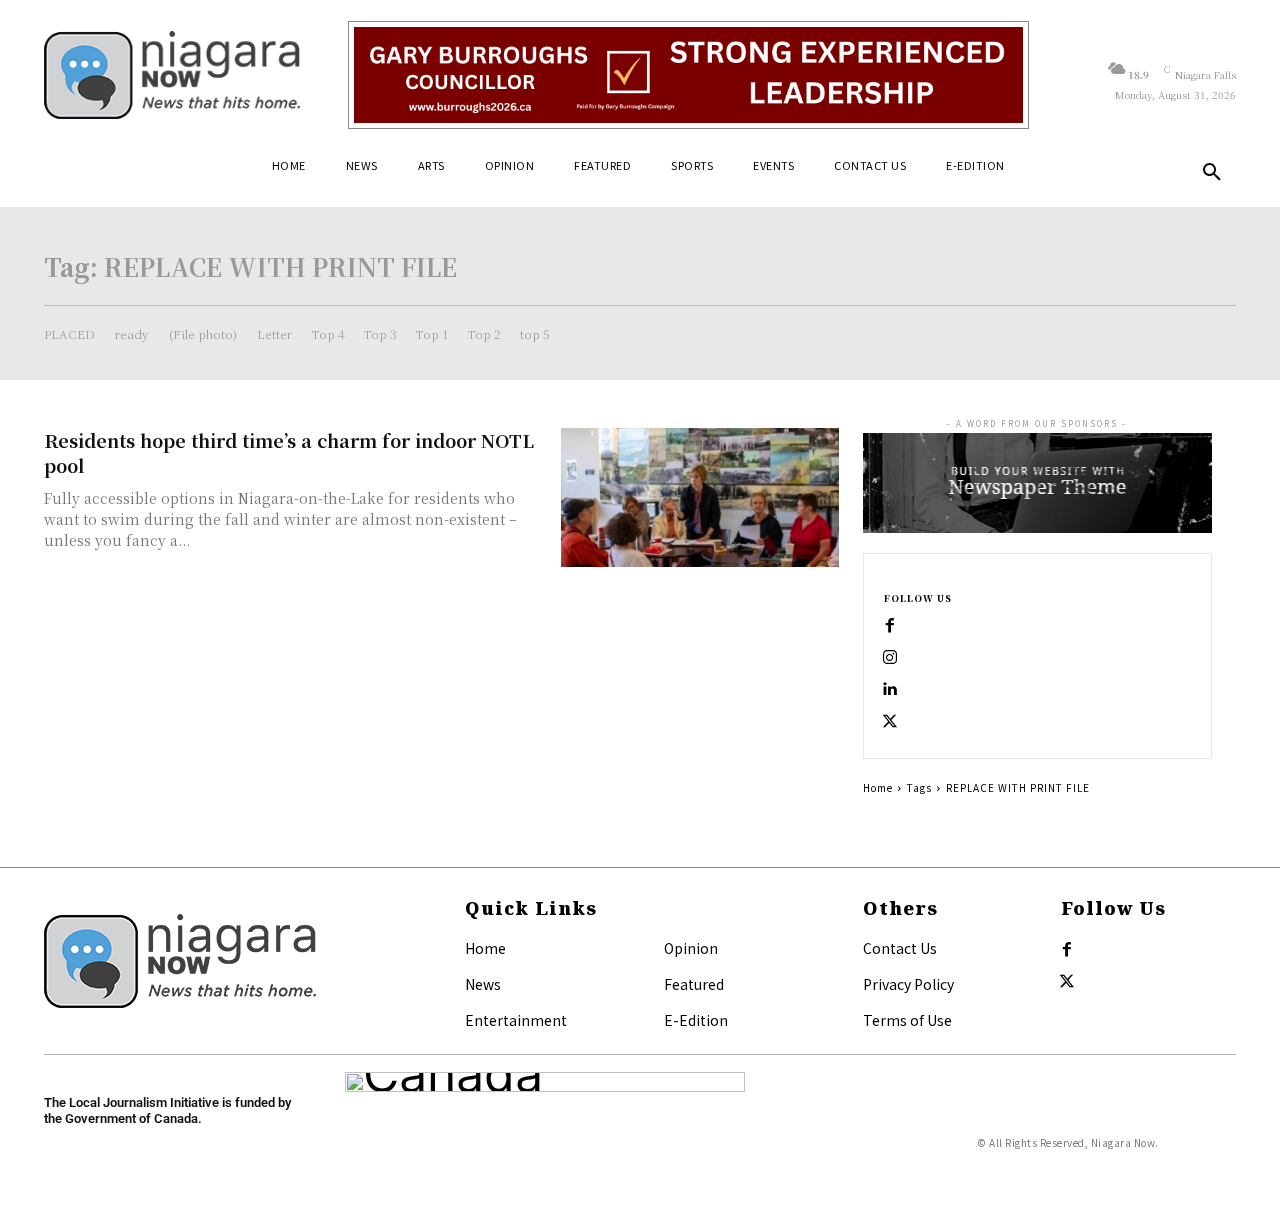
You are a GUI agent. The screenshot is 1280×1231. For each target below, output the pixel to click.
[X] (890, 722)
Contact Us (900, 948)
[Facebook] (890, 626)
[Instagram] (890, 658)
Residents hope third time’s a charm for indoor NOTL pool (289, 452)
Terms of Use (907, 1020)
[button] (1212, 173)
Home (878, 787)
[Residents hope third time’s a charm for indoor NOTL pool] (700, 497)
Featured (694, 984)
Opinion (691, 948)
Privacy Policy (908, 984)
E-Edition (696, 1020)
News (483, 984)
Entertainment (516, 1020)
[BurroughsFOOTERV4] (688, 75)
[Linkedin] (890, 690)
